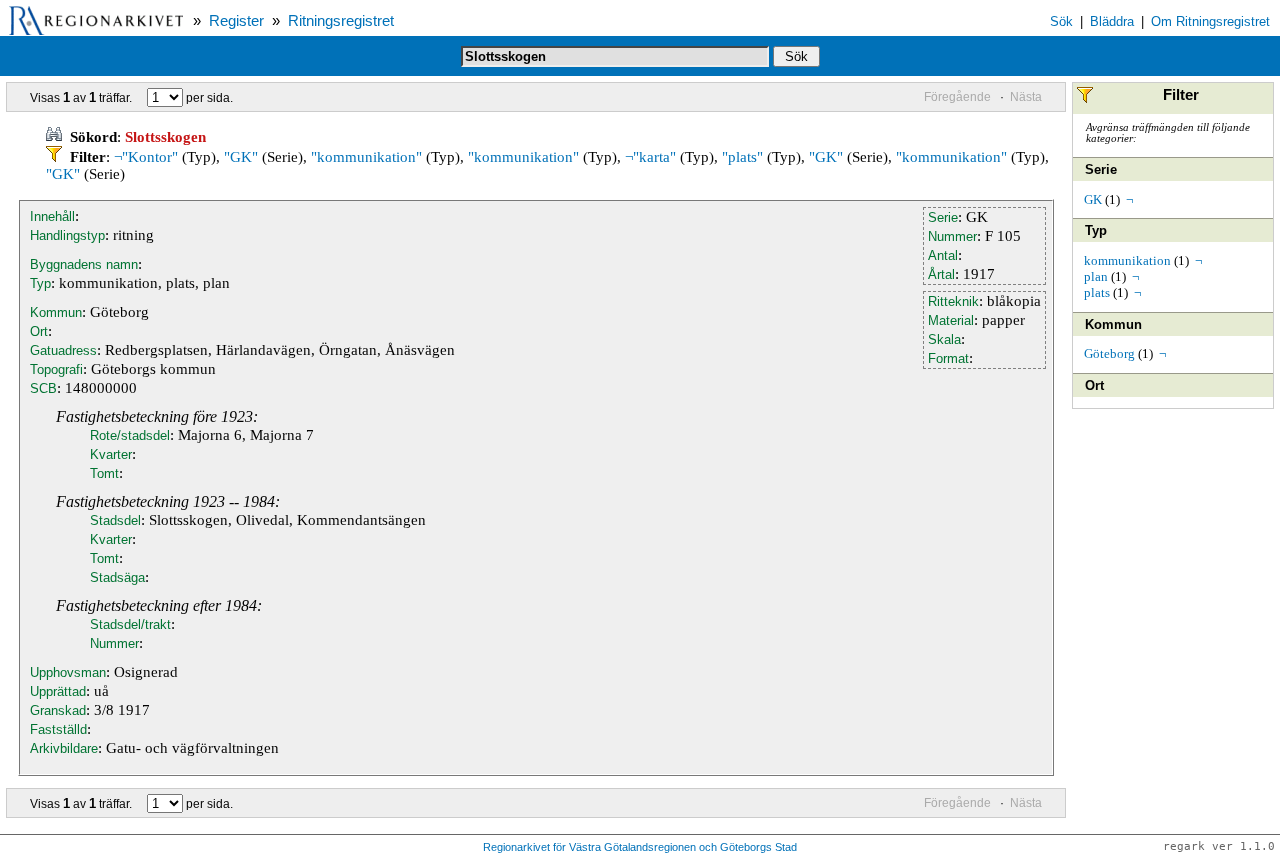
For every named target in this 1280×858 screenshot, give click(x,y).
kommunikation (1127, 260)
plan (1096, 276)
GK (1093, 199)
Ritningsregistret (341, 21)
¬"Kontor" (146, 157)
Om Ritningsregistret (1210, 21)
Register (236, 21)
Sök (1061, 21)
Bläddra (1112, 21)
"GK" (241, 157)
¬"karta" (650, 157)
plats (1097, 292)
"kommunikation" (366, 157)
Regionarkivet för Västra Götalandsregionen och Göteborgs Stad (640, 847)
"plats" (742, 157)
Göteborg (1109, 353)
